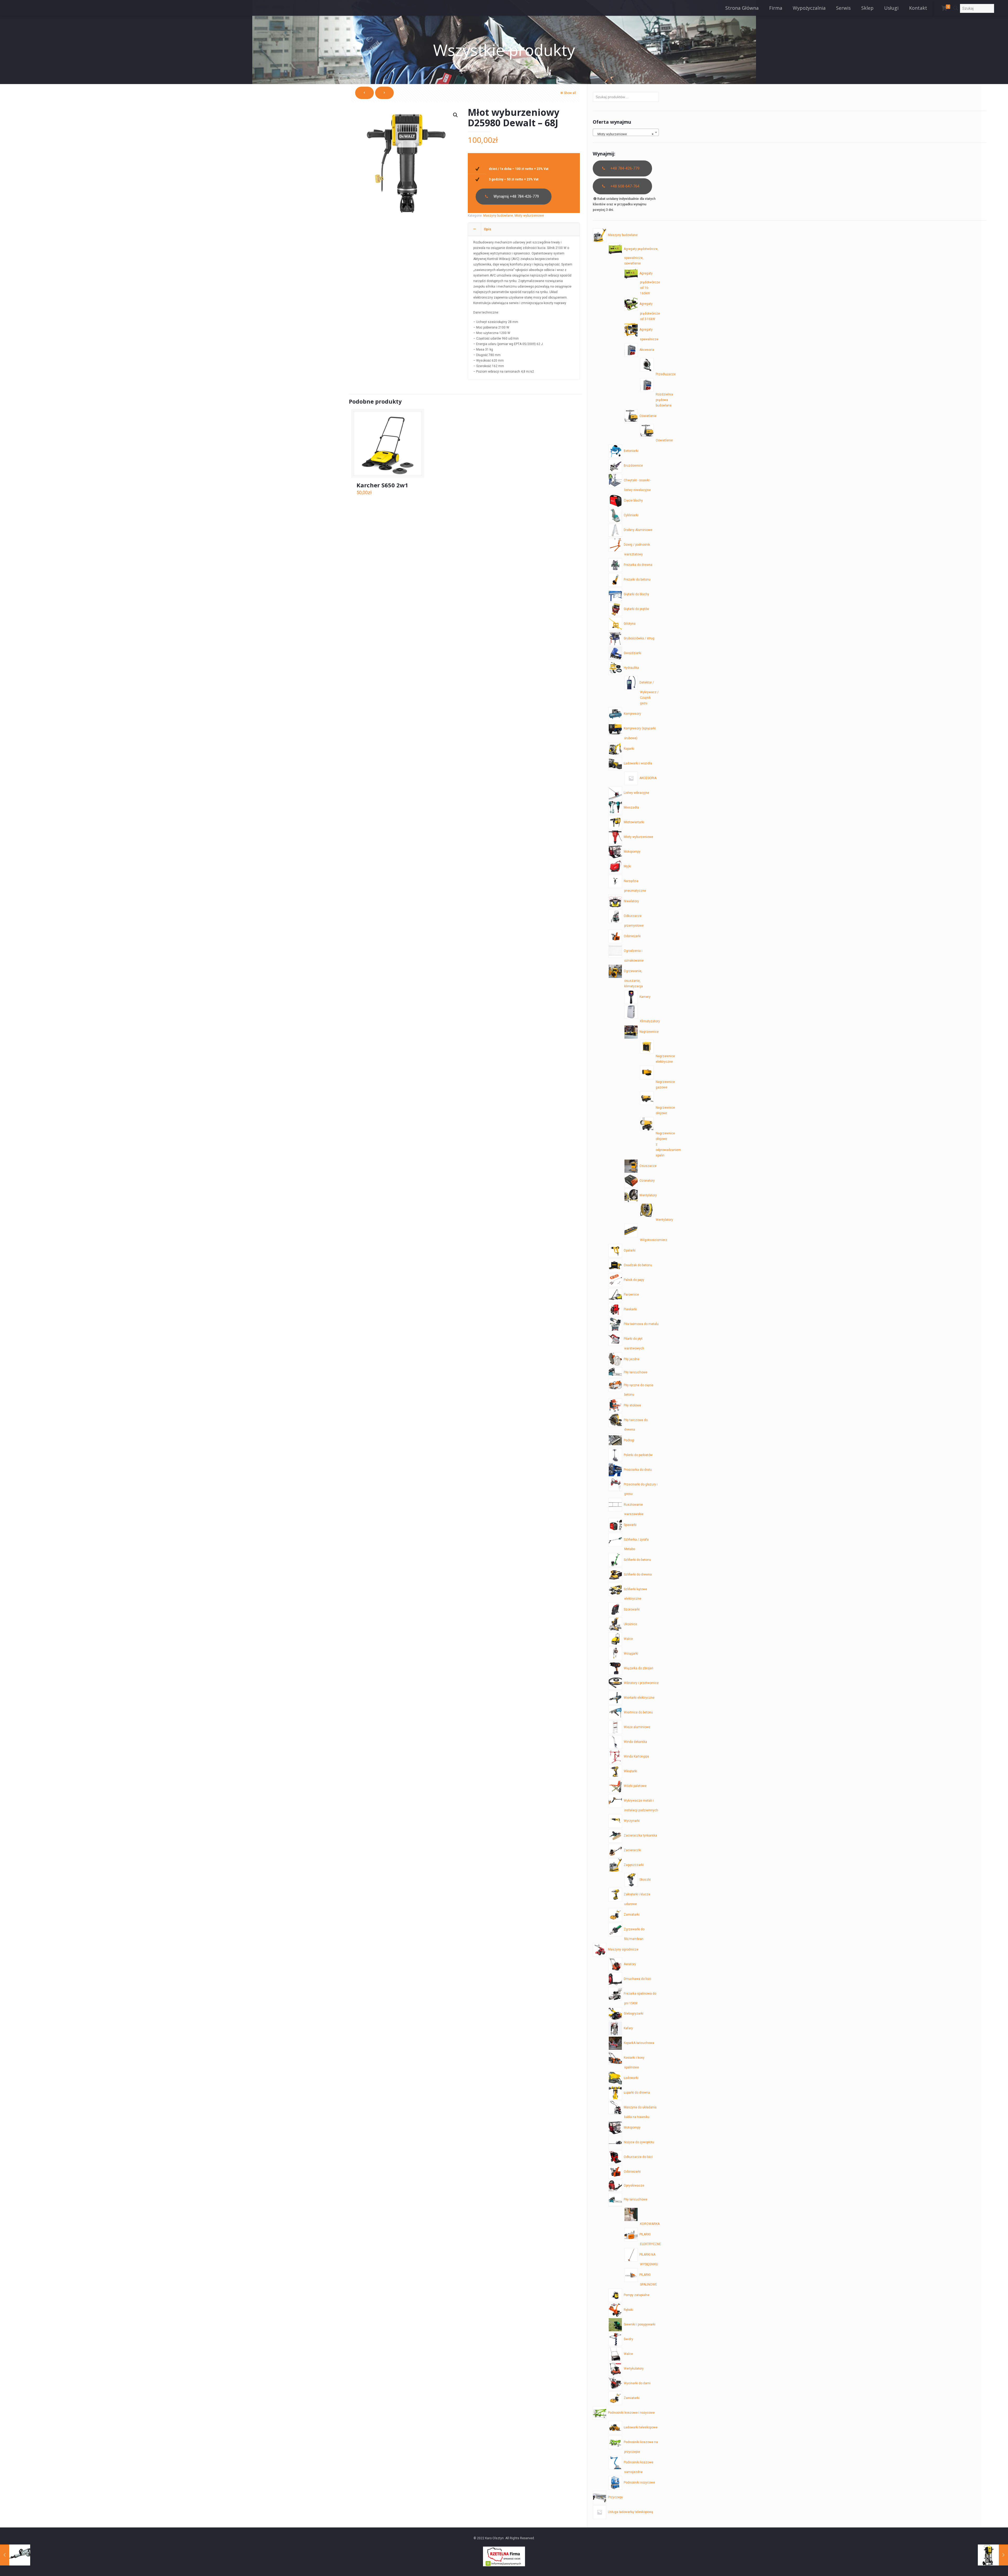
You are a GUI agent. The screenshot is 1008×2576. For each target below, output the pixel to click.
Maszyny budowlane (498, 216)
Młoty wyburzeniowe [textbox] (624, 134)
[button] (455, 115)
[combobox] (626, 132)
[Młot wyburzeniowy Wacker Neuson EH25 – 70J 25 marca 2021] (993, 2555)
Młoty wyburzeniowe (529, 216)
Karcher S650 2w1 (382, 485)
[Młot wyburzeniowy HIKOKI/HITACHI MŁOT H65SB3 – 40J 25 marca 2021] (15, 2555)
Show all (570, 93)
